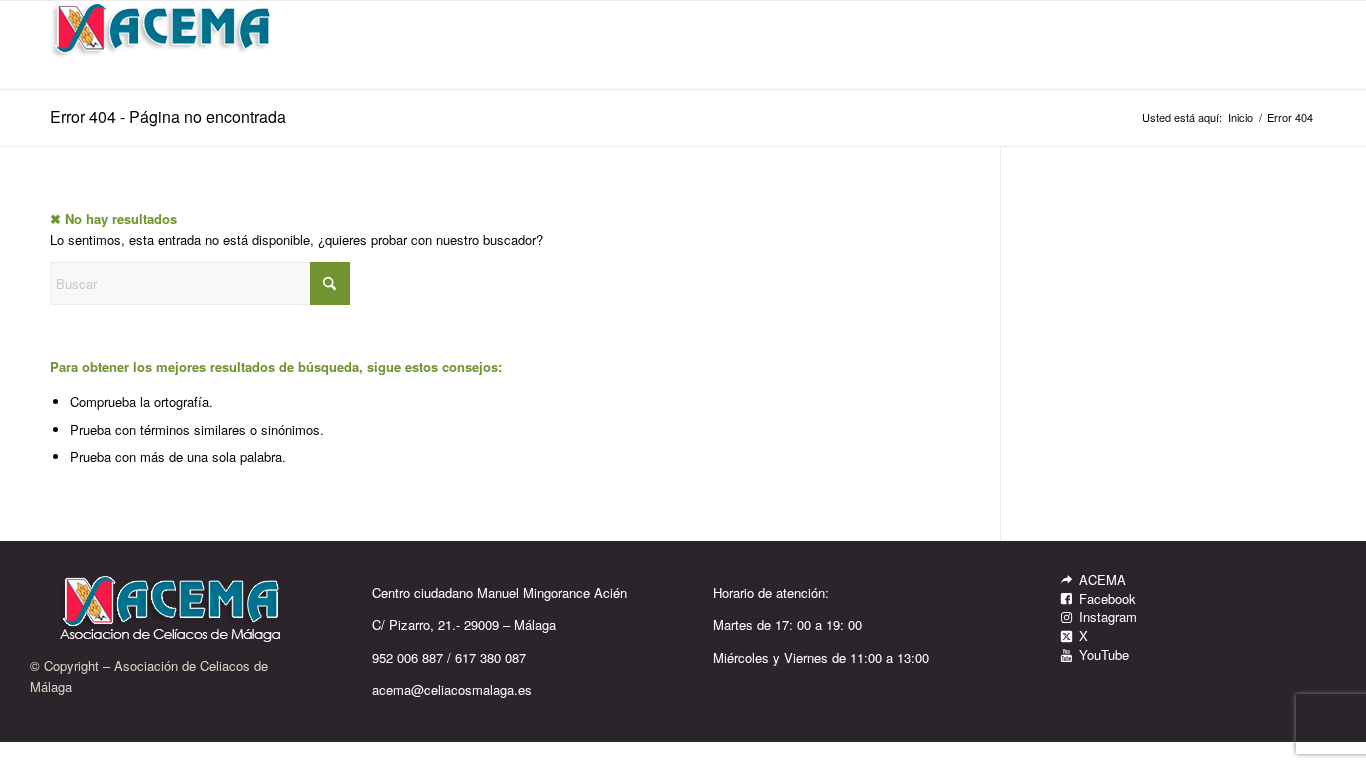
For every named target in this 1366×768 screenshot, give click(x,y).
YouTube (1104, 654)
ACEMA (1102, 579)
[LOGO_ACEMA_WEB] (163, 45)
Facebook (1107, 598)
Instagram (1108, 616)
